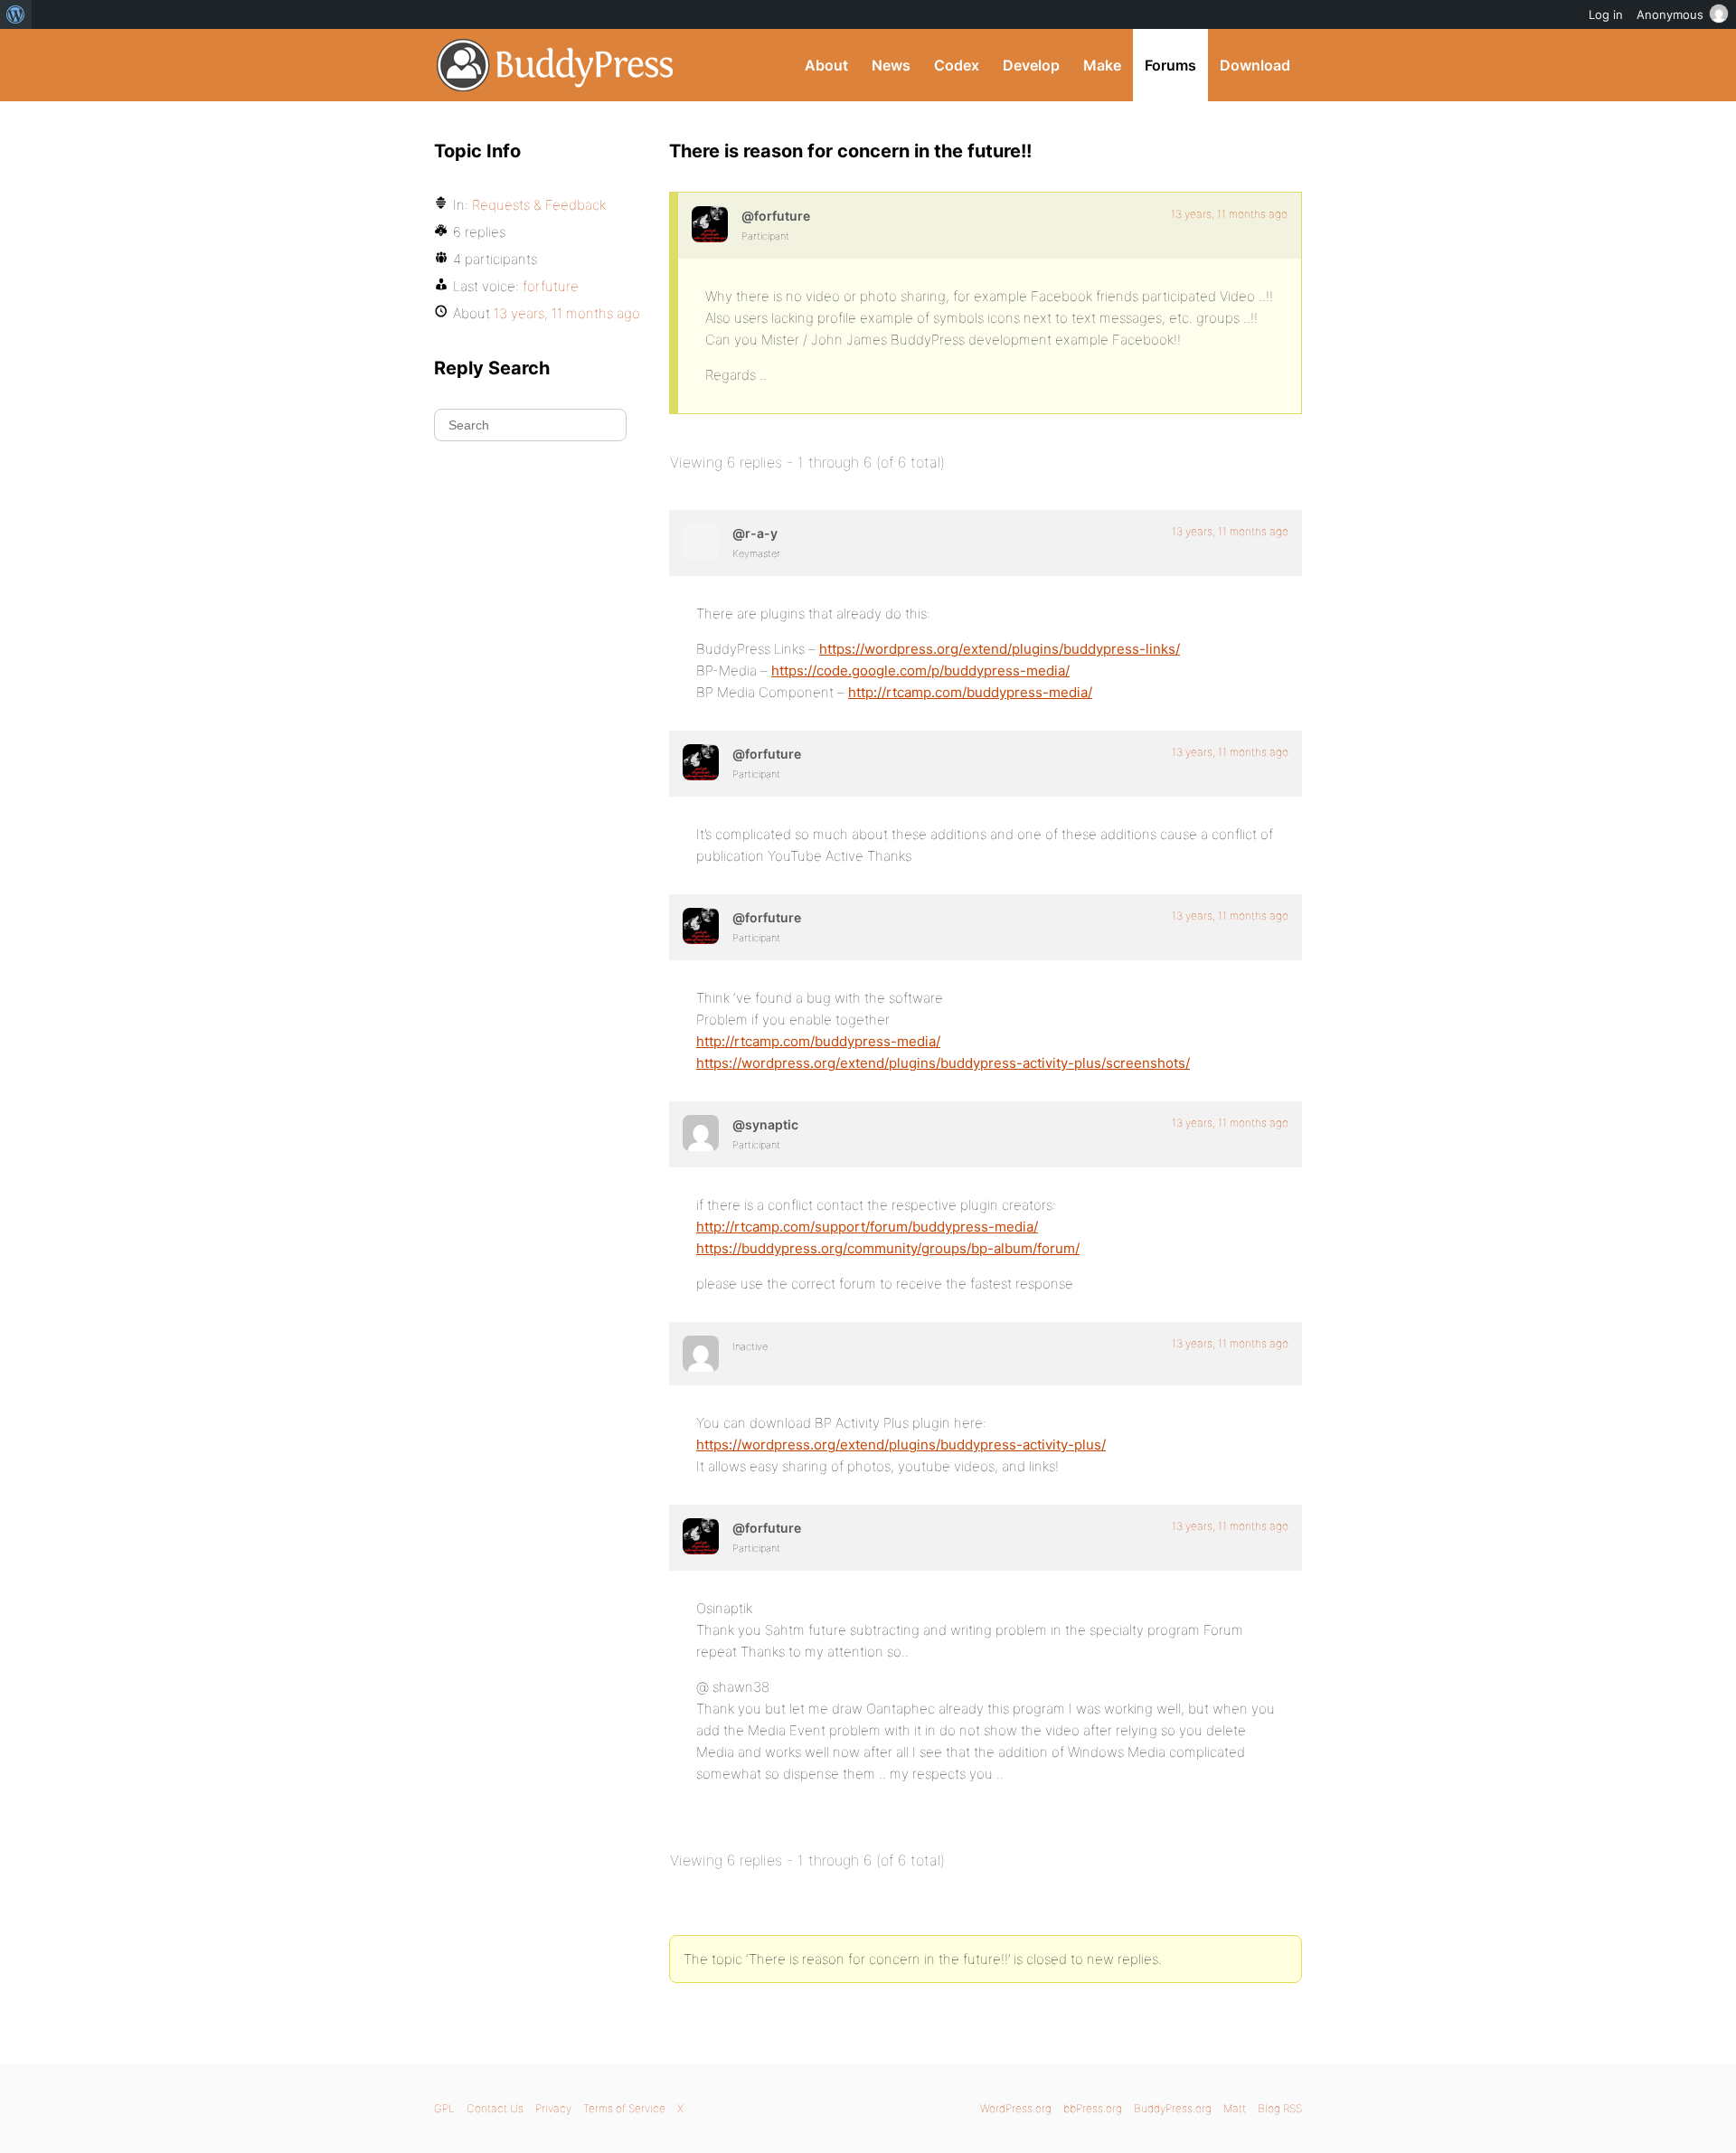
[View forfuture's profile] (710, 224)
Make (1102, 65)
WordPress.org (1016, 2108)
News (891, 65)
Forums (1170, 65)
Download (1255, 65)
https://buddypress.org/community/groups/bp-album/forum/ (888, 1248)
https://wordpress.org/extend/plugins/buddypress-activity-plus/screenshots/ (943, 1063)
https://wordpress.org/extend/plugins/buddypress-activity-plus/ (901, 1445)
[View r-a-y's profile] (701, 542)
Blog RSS (1280, 2108)
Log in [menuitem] (1606, 14)
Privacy (553, 2108)
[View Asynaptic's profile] (701, 1133)
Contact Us (495, 2108)
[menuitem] (16, 14)
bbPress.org (1093, 2108)
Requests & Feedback (539, 205)
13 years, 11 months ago (1229, 214)
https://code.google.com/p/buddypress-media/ (920, 670)
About (826, 65)
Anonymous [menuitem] (1670, 14)
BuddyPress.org (556, 65)
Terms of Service (624, 2108)
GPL (444, 2108)
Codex (957, 65)
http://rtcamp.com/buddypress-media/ (970, 692)
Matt (1235, 2108)
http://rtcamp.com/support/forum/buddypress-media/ (867, 1227)
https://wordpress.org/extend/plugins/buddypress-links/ (1000, 649)
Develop (1031, 65)
